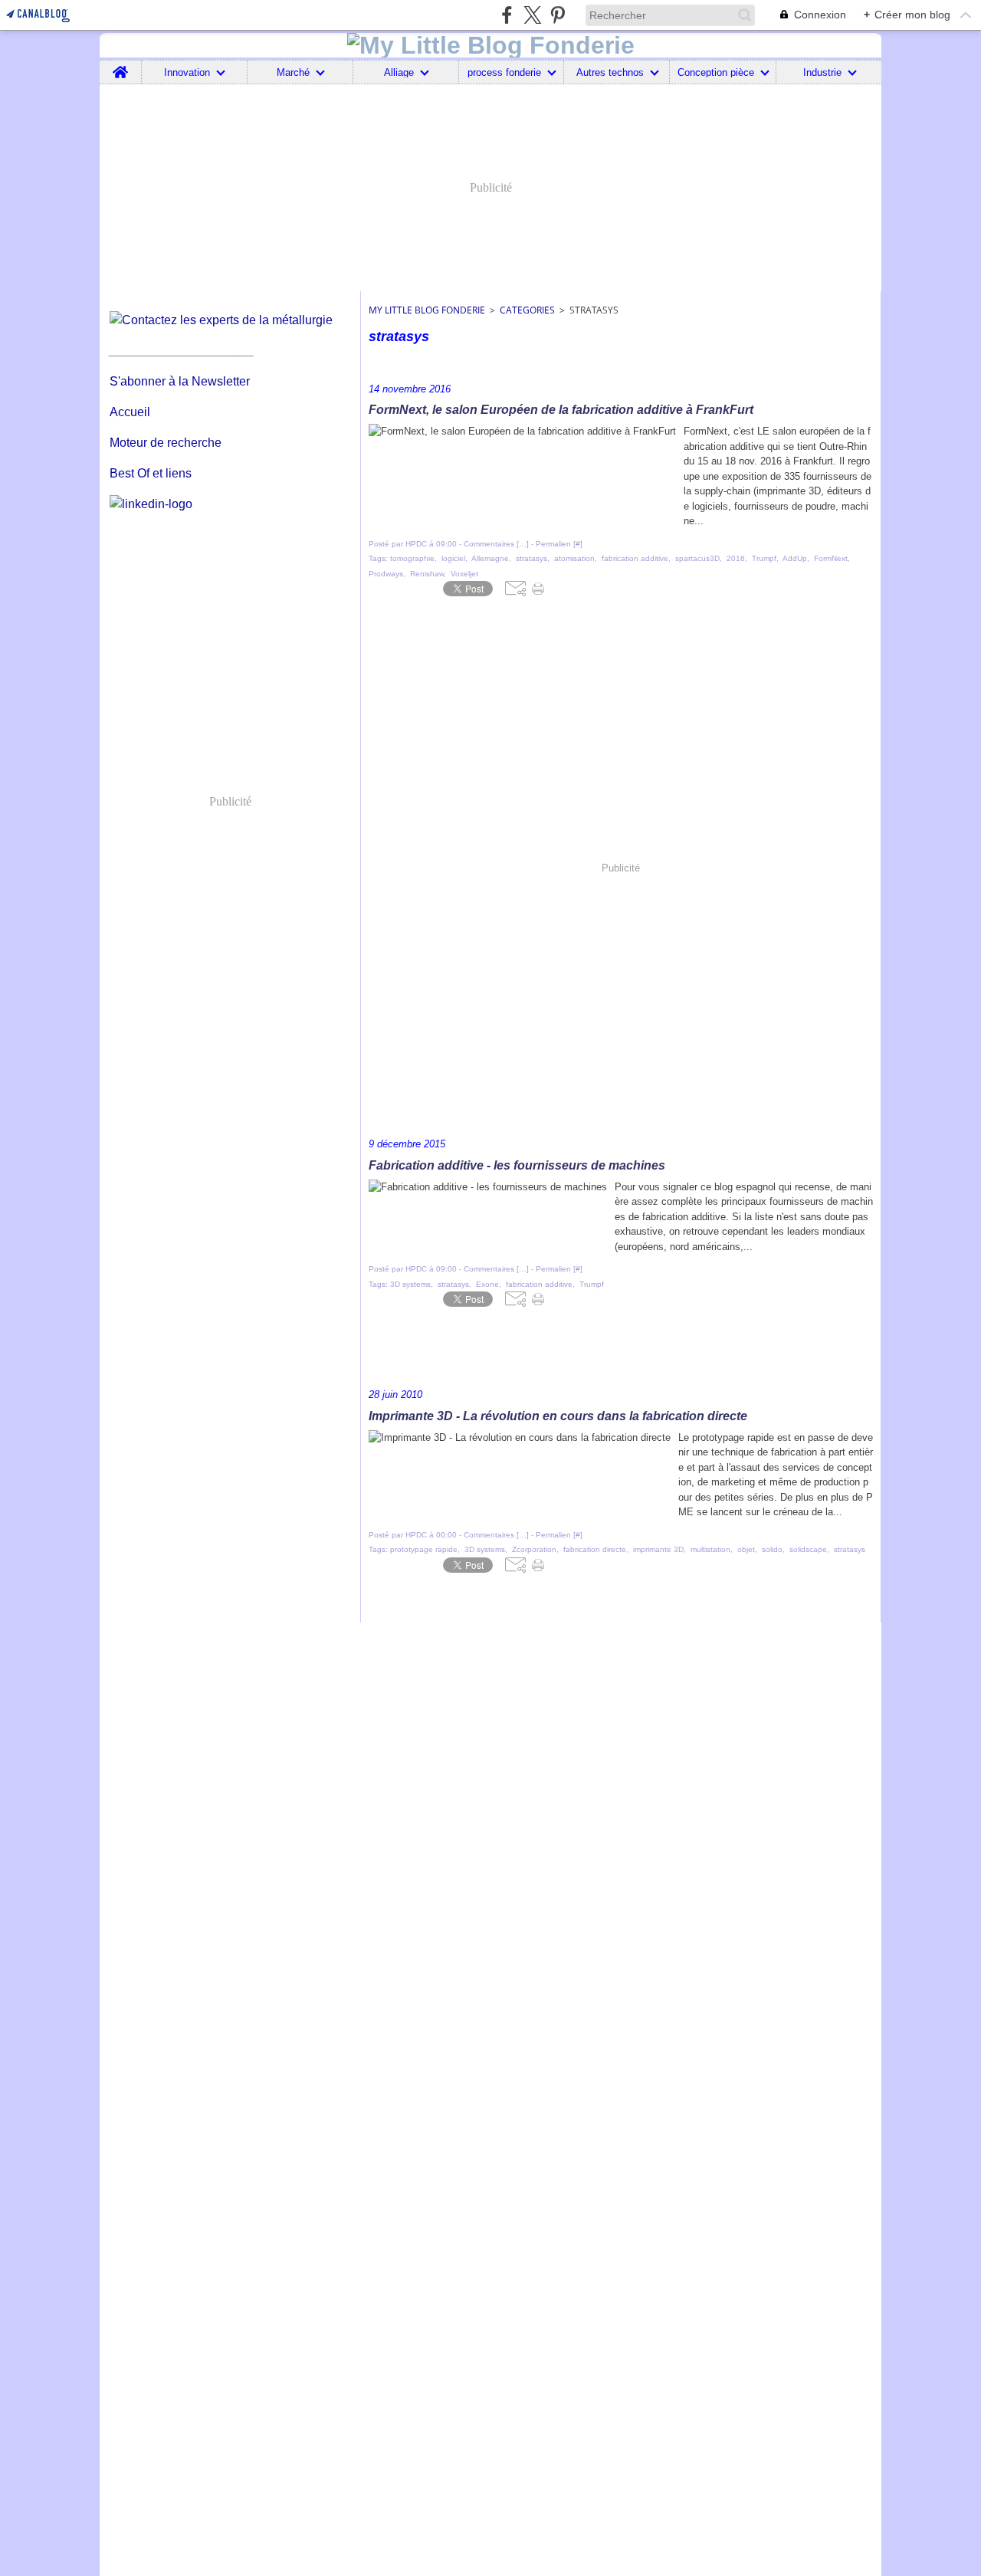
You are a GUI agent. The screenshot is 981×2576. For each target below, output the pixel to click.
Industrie (822, 72)
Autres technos (610, 72)
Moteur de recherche (166, 443)
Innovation (187, 72)
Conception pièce (716, 72)
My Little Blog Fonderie (427, 310)
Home (121, 66)
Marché (293, 72)
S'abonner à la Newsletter (180, 381)
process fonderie (504, 72)
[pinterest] (558, 15)
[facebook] (507, 15)
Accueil (130, 412)
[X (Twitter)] (532, 15)
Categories (527, 310)
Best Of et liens (151, 473)
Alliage (399, 72)
